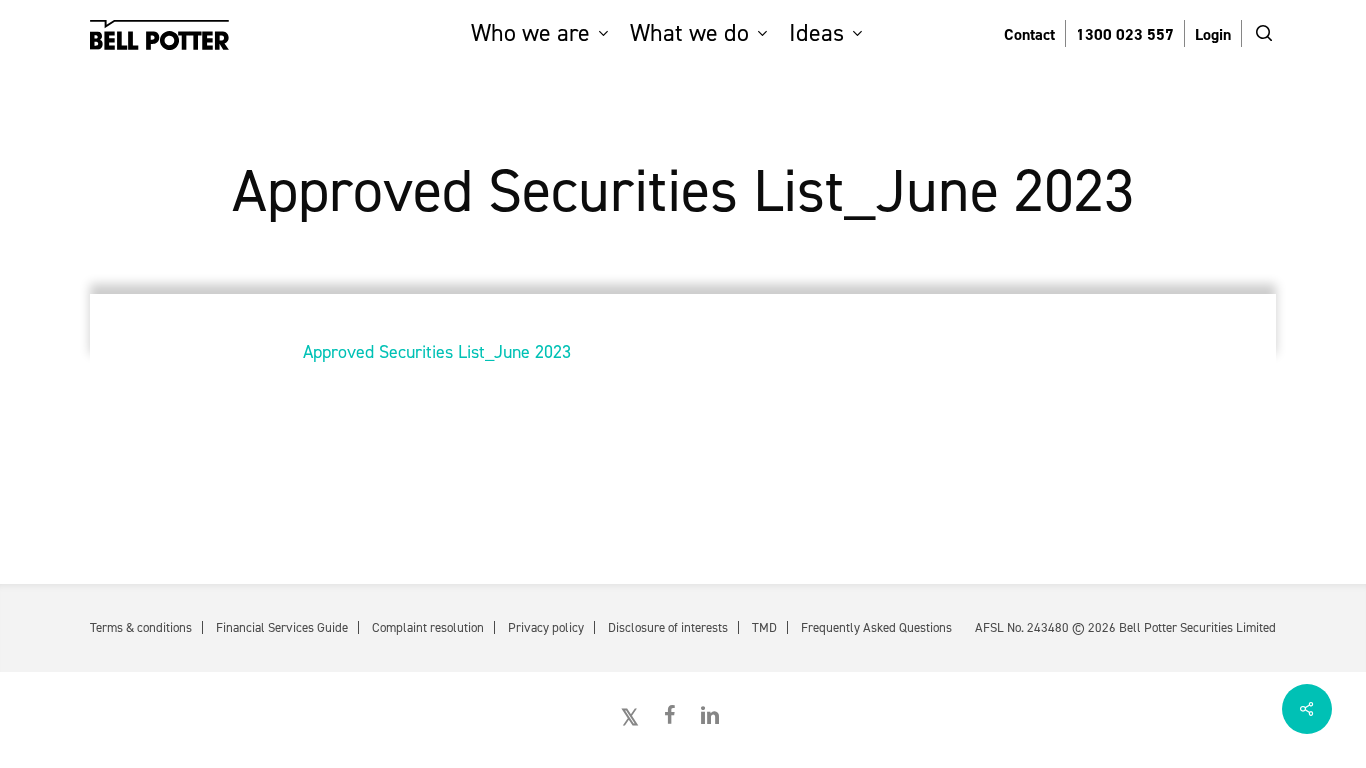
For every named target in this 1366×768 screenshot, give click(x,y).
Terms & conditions (141, 627)
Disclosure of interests (668, 627)
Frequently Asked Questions (876, 627)
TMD (764, 627)
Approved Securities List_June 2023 (437, 352)
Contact (1029, 34)
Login (1213, 34)
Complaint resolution (428, 627)
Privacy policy (546, 627)
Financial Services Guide (282, 627)
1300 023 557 (1125, 34)
